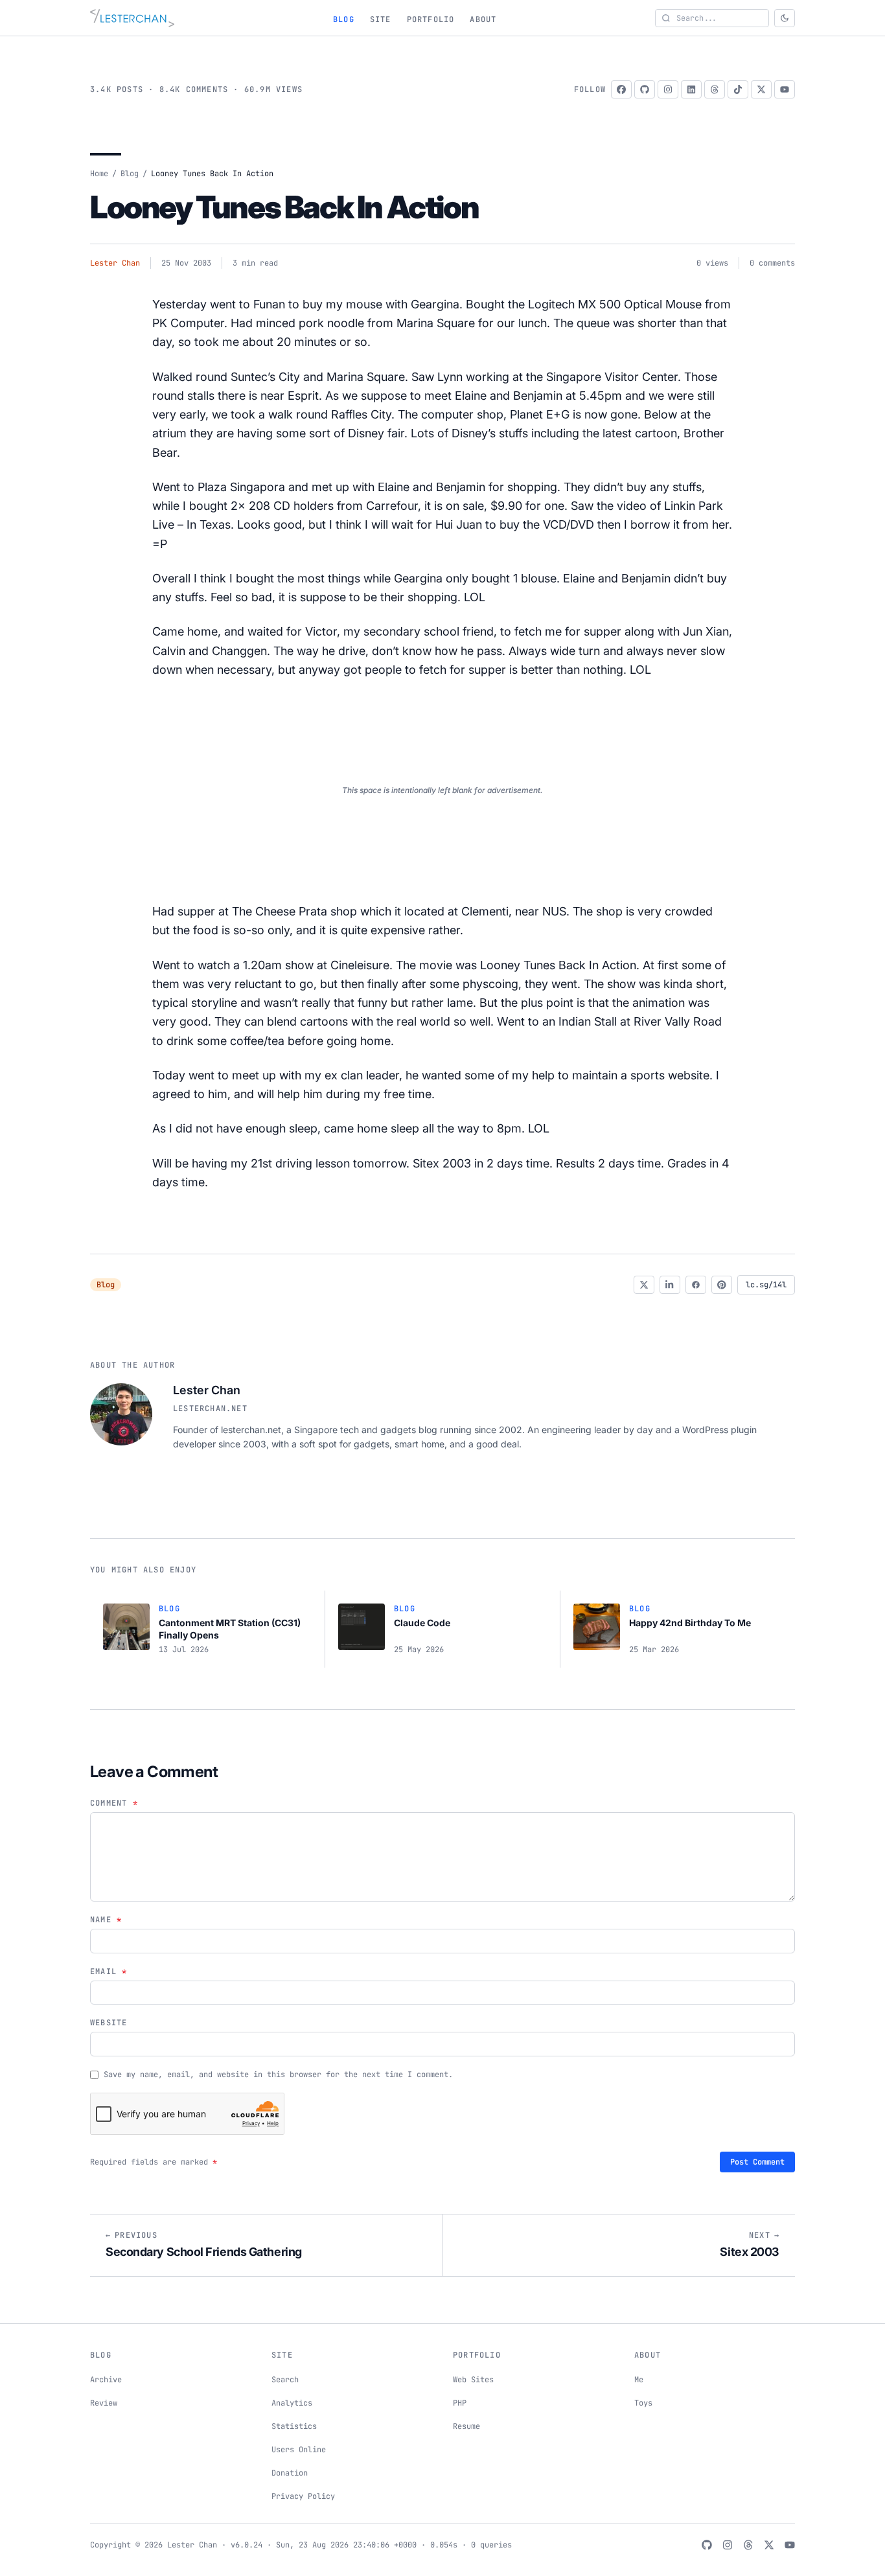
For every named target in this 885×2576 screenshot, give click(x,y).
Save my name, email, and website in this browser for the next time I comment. (278, 2075)
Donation (290, 2473)
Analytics (292, 2403)
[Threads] (715, 89)
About (483, 19)
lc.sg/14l (766, 1285)
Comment (114, 1803)
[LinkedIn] (691, 89)
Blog (344, 19)
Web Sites (473, 2380)
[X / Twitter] (761, 89)
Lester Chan (115, 263)
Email (109, 1972)
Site (381, 19)
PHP (460, 2403)
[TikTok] (738, 89)
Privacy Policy (303, 2496)
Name (106, 1920)
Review (104, 2403)
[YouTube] (785, 89)
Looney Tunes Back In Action (284, 207)
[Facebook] (621, 89)
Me (639, 2380)
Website (109, 2023)
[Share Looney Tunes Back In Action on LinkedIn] (670, 1285)
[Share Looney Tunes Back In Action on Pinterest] (722, 1285)
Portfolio (431, 19)
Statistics (294, 2426)
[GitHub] (645, 89)
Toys (643, 2403)
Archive (106, 2380)
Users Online (299, 2450)
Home (99, 174)
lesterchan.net (210, 1409)
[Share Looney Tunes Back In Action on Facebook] (696, 1285)
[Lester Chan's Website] (132, 18)
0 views (712, 263)
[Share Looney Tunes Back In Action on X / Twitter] (644, 1285)
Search (285, 2380)
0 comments (772, 263)
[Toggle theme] (785, 18)
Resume (466, 2426)
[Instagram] (668, 89)
